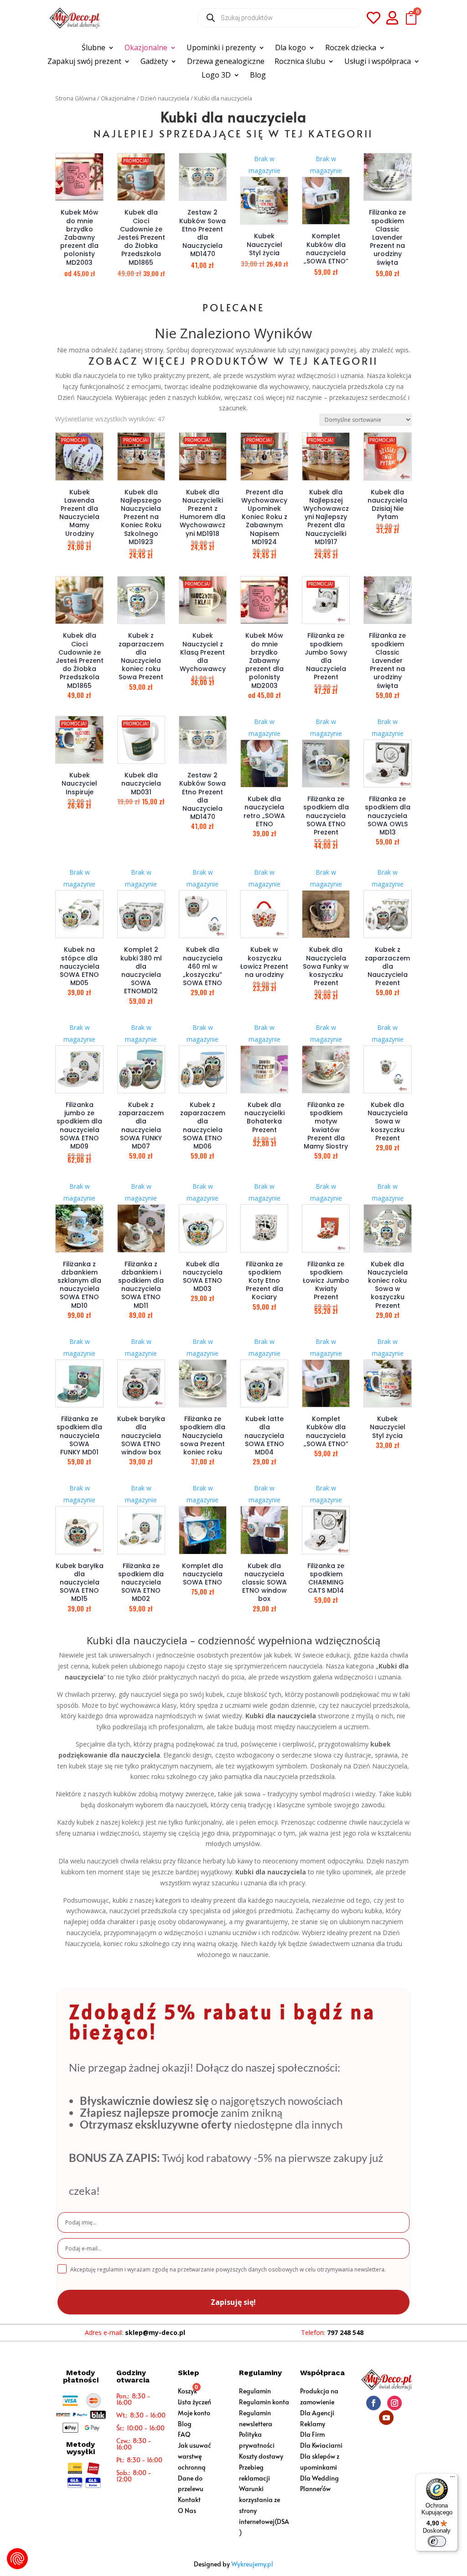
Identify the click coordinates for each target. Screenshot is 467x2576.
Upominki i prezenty (221, 48)
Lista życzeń (195, 2402)
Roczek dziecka (351, 48)
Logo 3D (216, 76)
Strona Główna (75, 98)
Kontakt (189, 2500)
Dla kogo (291, 48)
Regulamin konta (264, 2402)
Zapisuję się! (233, 2302)
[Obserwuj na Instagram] (394, 2403)
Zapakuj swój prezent (84, 62)
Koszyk (187, 2391)
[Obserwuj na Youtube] (386, 2418)
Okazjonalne (146, 48)
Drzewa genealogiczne (226, 62)
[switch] (437, 2541)
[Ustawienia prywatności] (17, 2559)
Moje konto (194, 2413)
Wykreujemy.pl (252, 2564)
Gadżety (154, 62)
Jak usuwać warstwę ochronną (195, 2456)
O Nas (187, 2510)
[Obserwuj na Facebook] (374, 2403)
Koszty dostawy (261, 2456)
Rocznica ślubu (300, 62)
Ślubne (93, 48)
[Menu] (452, 2479)
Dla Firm (312, 2434)
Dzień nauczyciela (165, 98)
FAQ (184, 2434)
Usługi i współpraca (378, 62)
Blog (258, 76)
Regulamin (255, 2391)
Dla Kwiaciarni (321, 2445)
